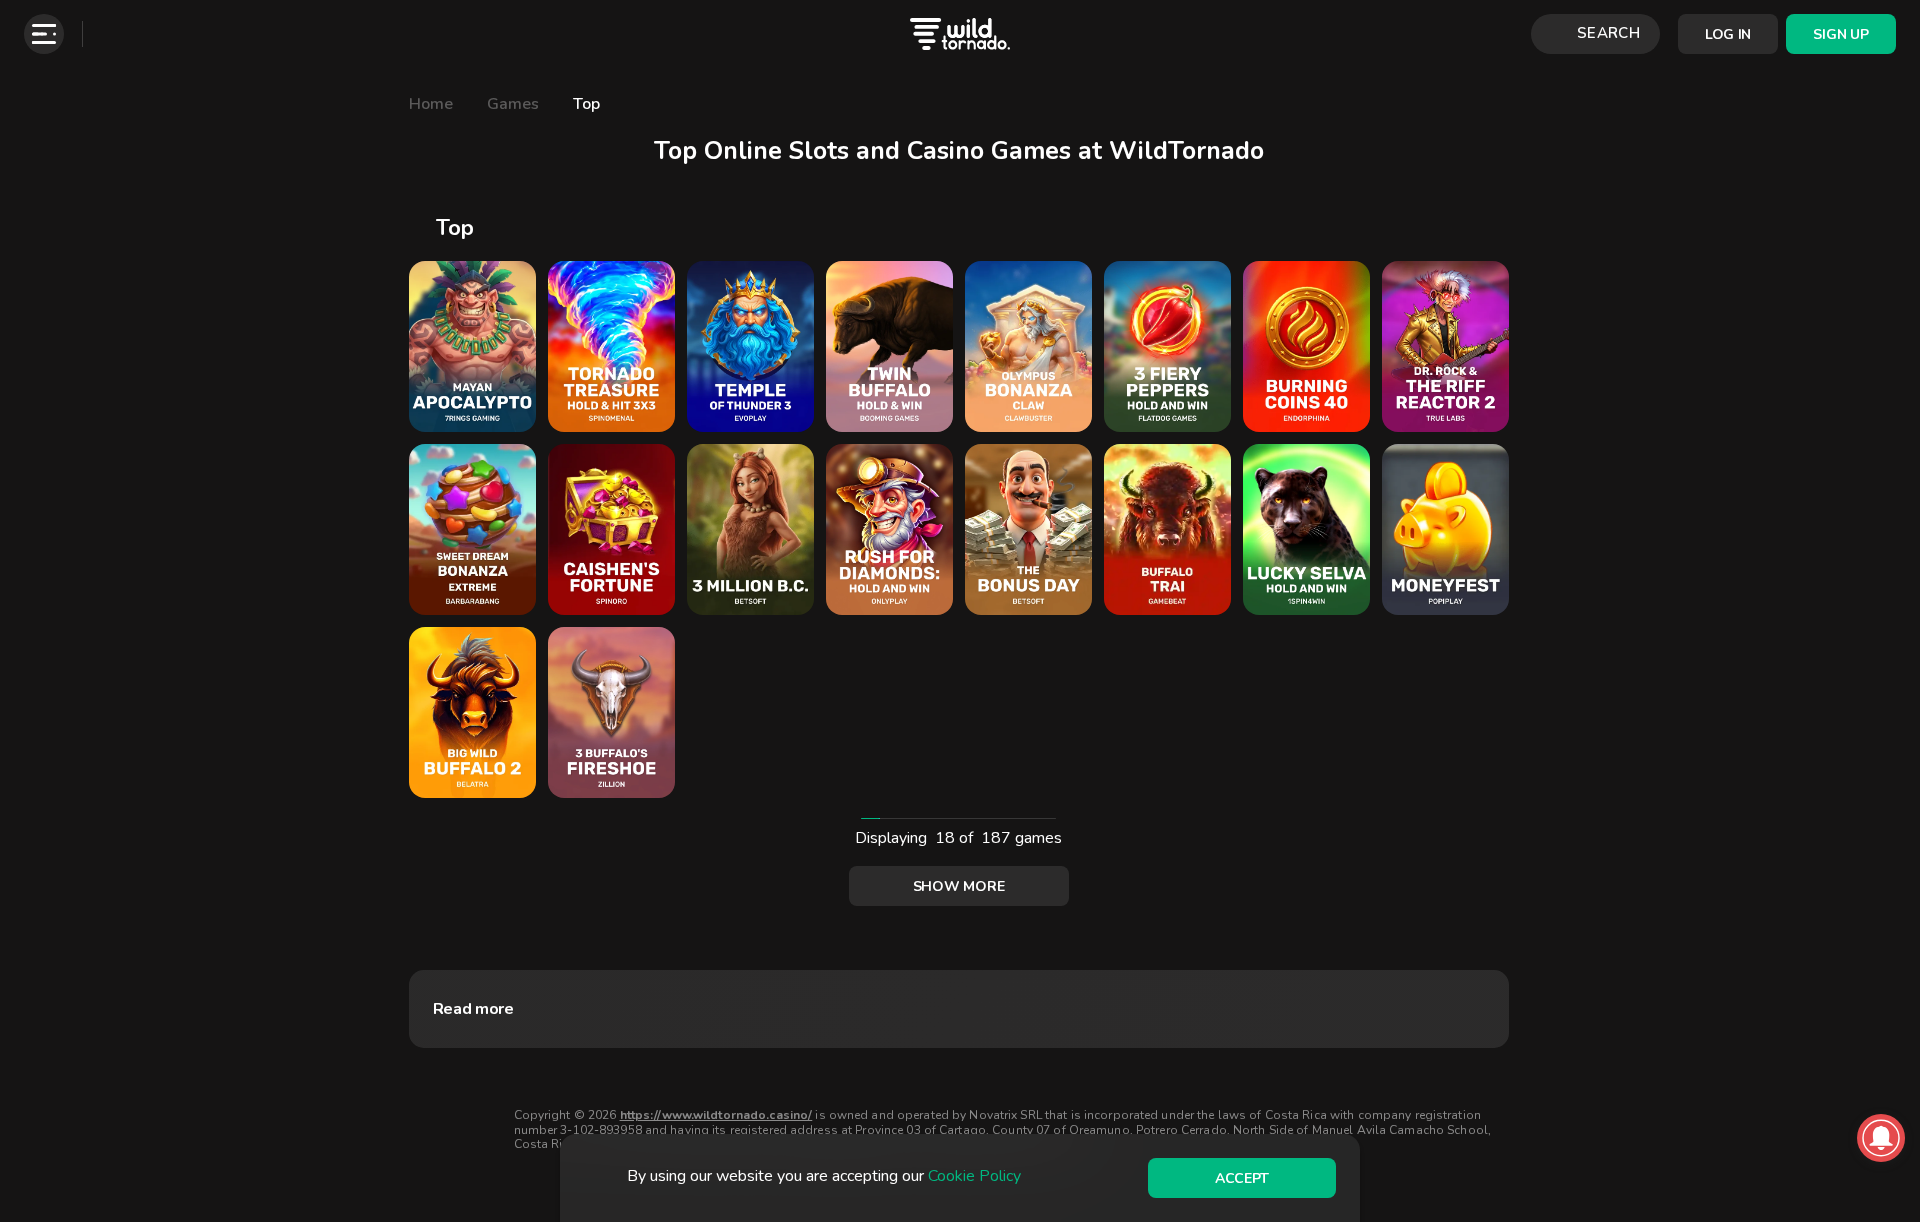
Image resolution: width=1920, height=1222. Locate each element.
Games (513, 104)
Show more (958, 886)
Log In (1728, 34)
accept (1242, 1178)
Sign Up (1840, 34)
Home (431, 104)
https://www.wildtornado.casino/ (716, 1115)
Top (586, 104)
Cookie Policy (974, 1176)
